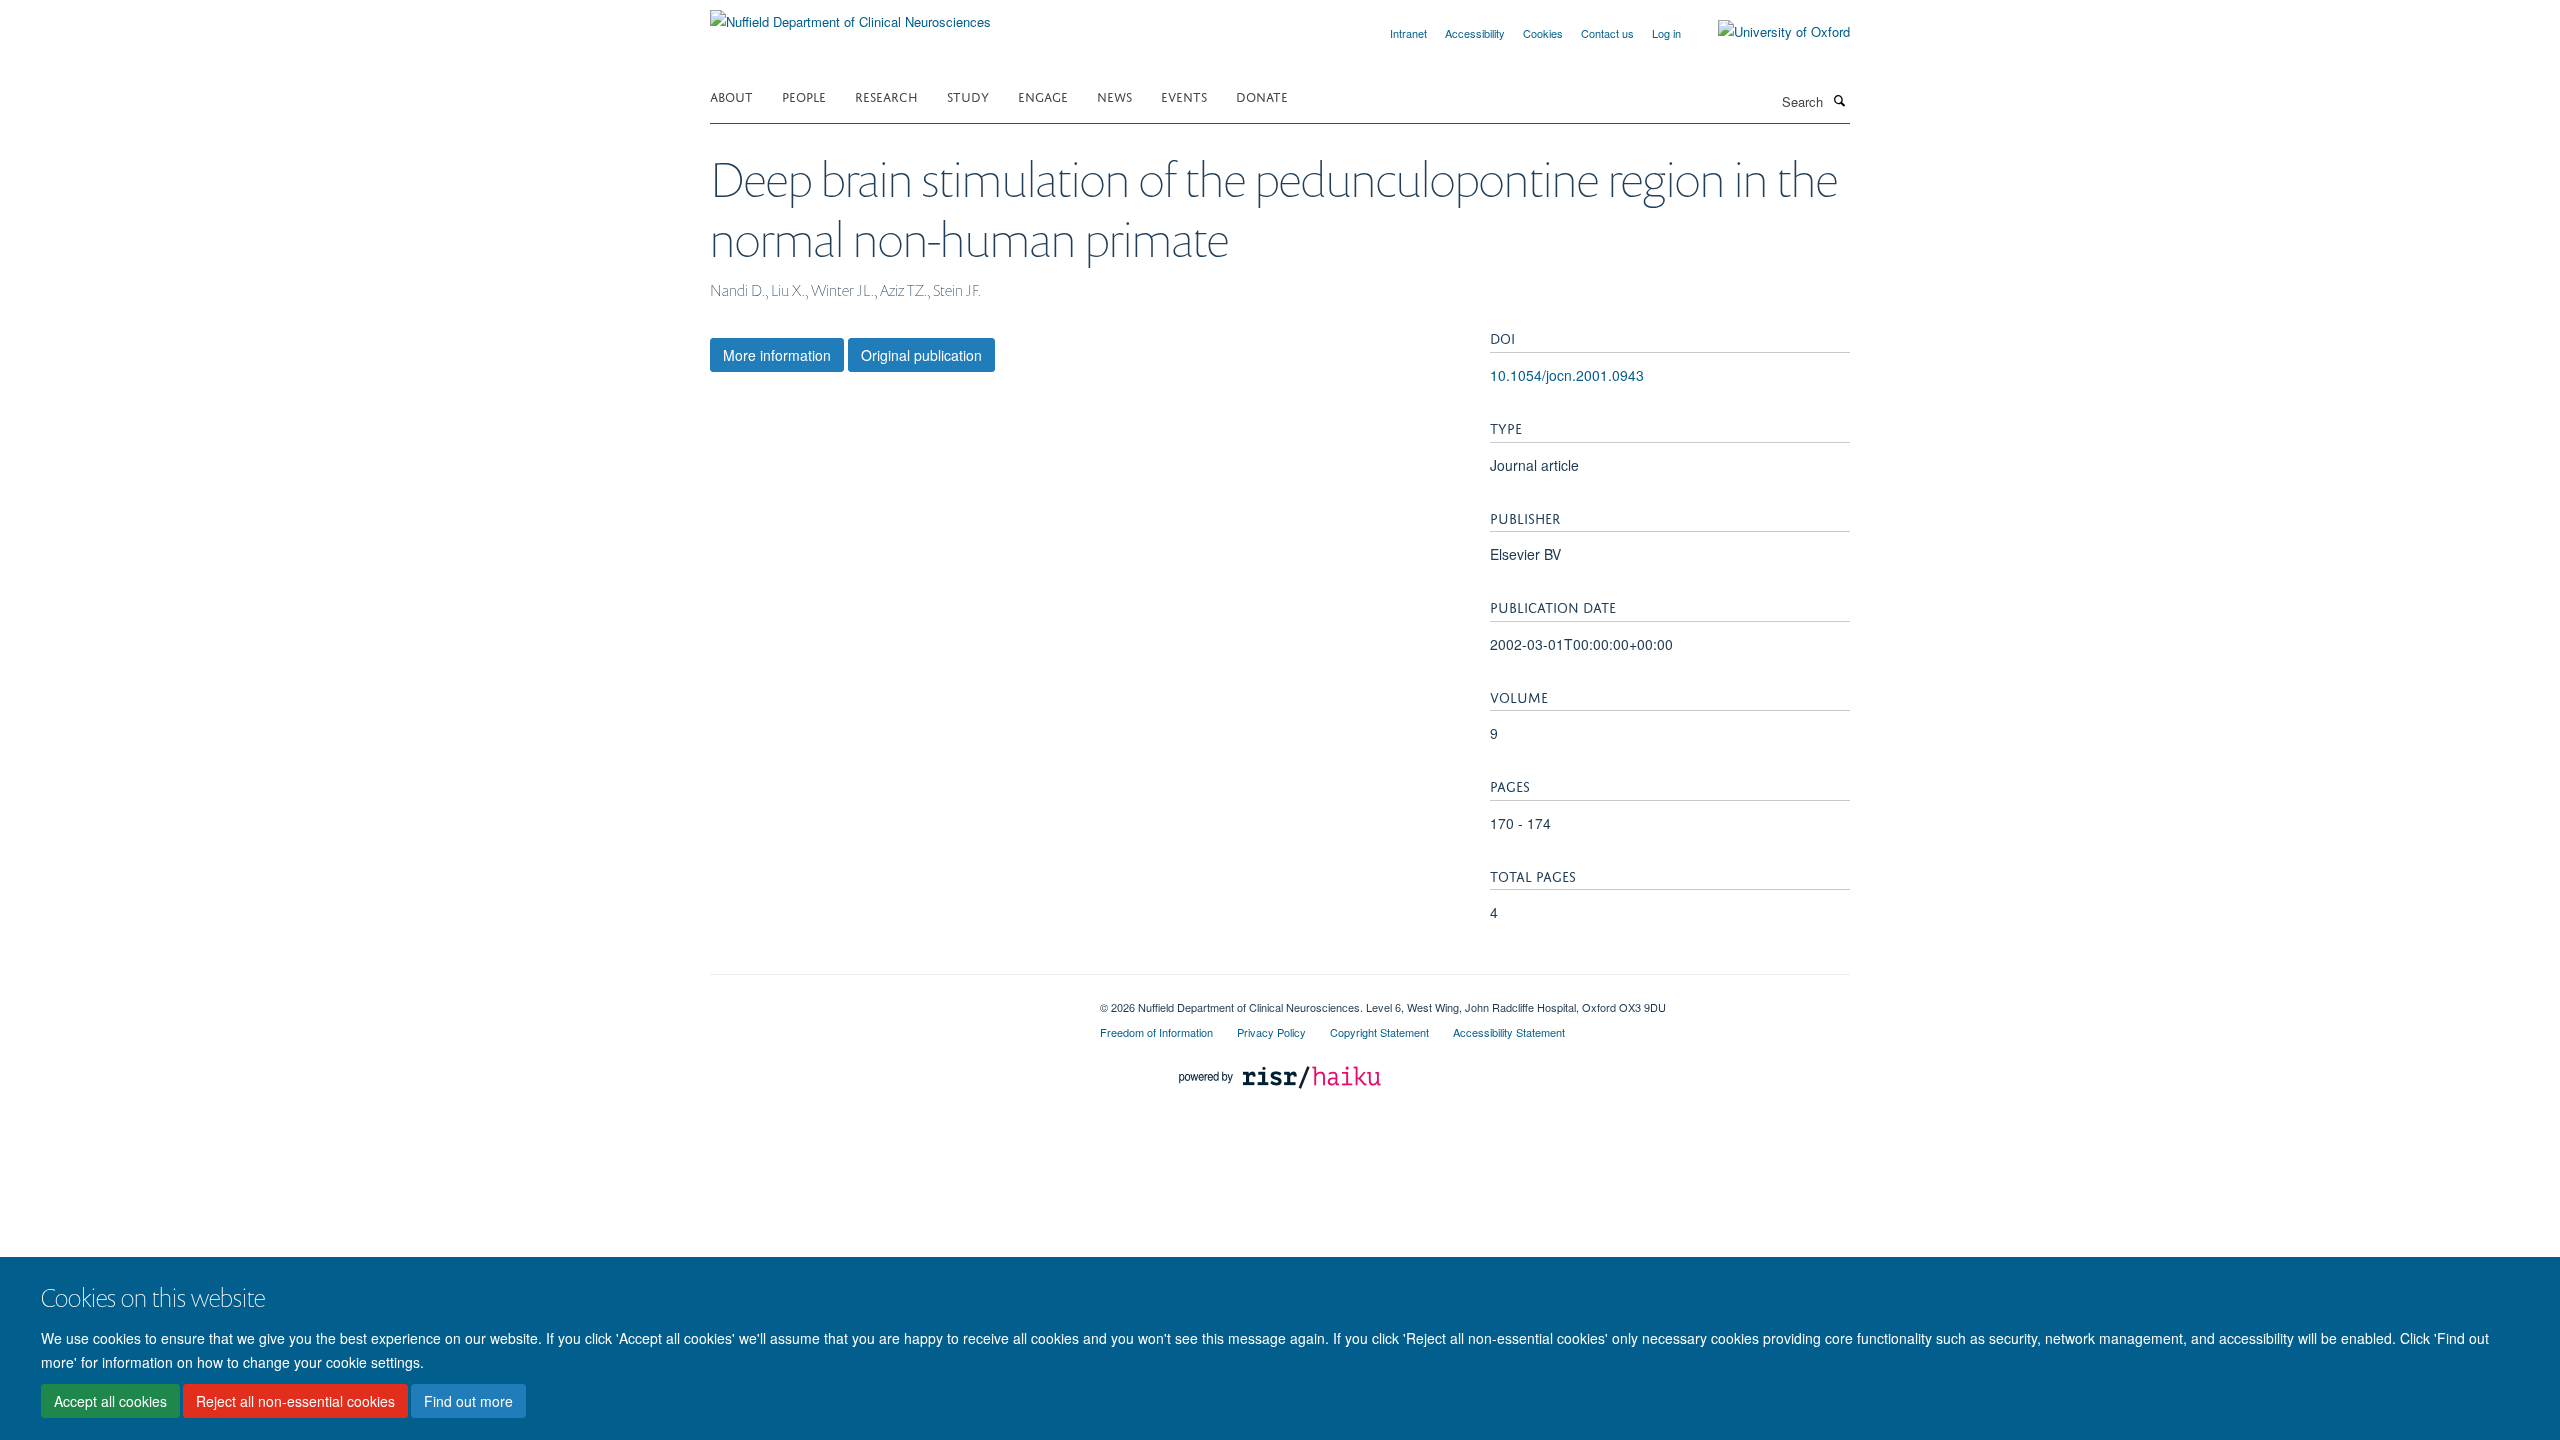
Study (968, 95)
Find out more (468, 1401)
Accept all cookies (110, 1401)
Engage (1043, 95)
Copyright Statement (1379, 1032)
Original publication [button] (921, 355)
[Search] (1839, 100)
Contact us (1607, 33)
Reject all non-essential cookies (295, 1401)
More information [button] (777, 355)
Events (1184, 95)
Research (886, 95)
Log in (1666, 33)
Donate (1262, 95)
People (804, 95)
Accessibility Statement (1509, 1032)
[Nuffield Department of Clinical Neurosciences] (850, 14)
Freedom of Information (1156, 1032)
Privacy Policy (1271, 1032)
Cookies (1543, 33)
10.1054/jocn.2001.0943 (1567, 375)
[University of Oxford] (1769, 32)
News (1114, 95)
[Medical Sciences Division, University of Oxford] (890, 1000)
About (731, 95)
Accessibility (1475, 33)
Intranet (1408, 33)
